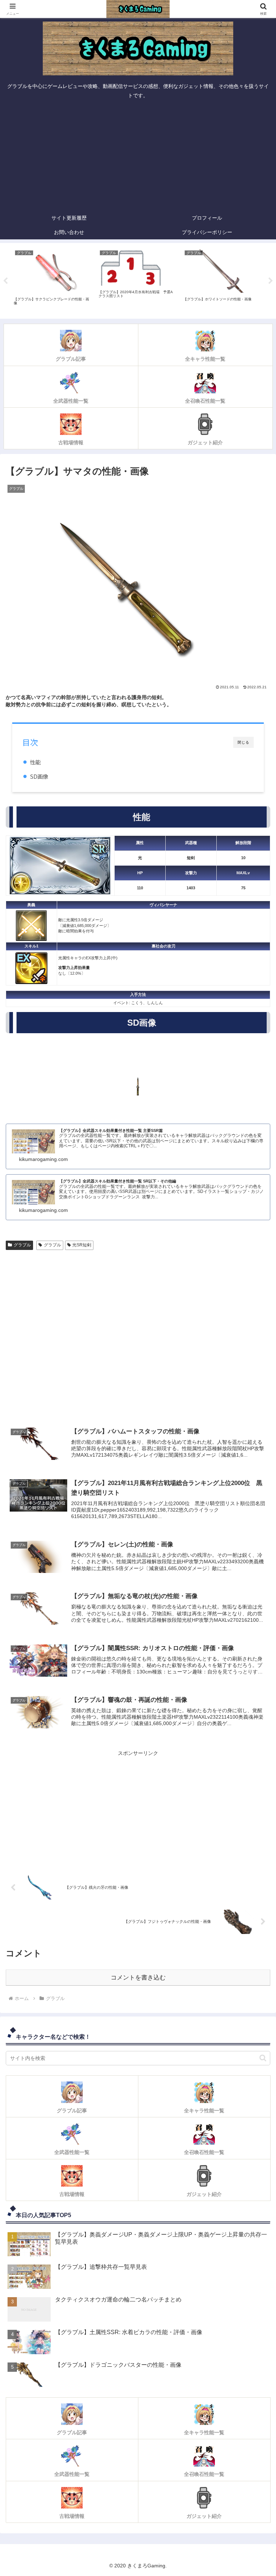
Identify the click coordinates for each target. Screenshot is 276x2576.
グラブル (22, 1245)
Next (271, 281)
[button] (263, 2058)
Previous (5, 281)
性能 (35, 762)
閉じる (243, 742)
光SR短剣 (82, 1245)
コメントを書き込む (138, 1978)
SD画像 (39, 776)
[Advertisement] (138, 157)
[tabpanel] (52, 280)
